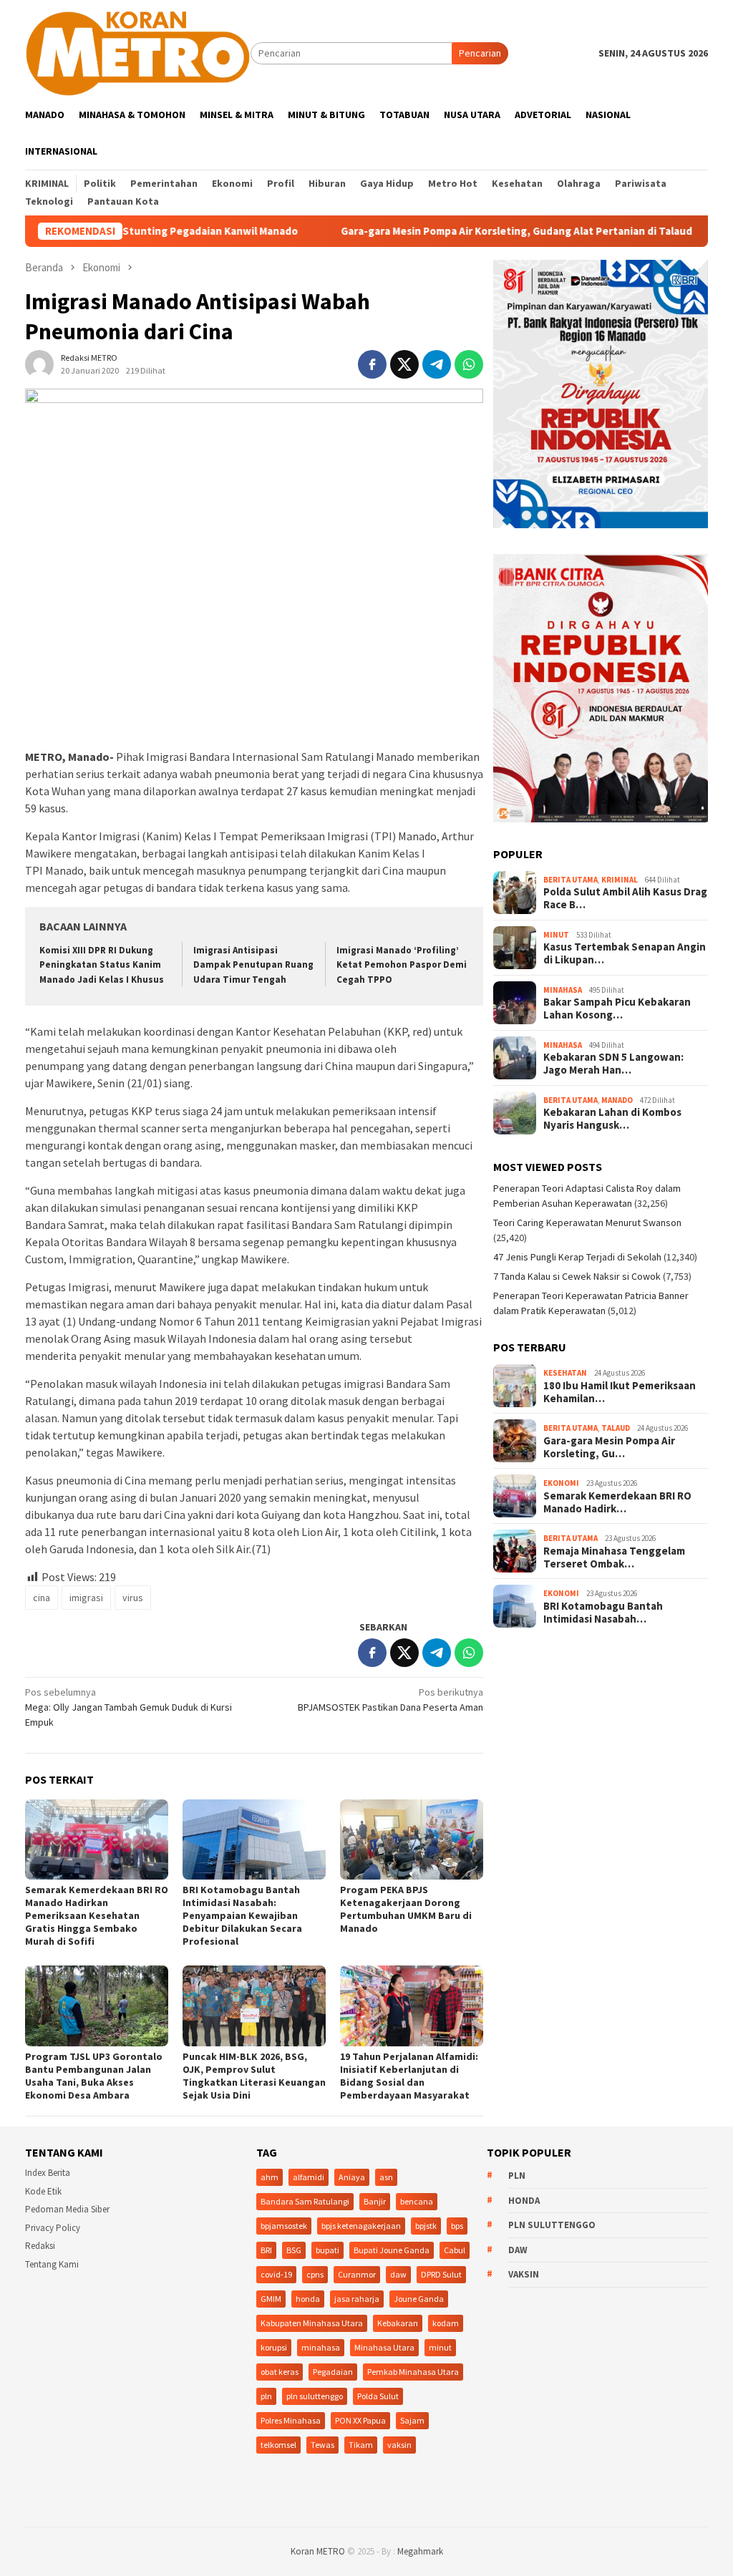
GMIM (271, 2299)
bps (457, 2226)
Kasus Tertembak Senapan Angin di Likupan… (625, 953)
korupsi (274, 2347)
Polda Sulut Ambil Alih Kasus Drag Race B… (625, 898)
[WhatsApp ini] (469, 364)
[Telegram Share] (437, 364)
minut (440, 2347)
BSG (294, 2250)
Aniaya (352, 2177)
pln (266, 2396)
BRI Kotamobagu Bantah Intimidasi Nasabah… (603, 1613)
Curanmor (357, 2274)
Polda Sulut (378, 2396)
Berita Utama (571, 880)
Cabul (455, 2250)
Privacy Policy (53, 2228)
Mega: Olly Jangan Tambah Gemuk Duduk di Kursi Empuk (128, 1707)
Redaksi (40, 2246)
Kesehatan (565, 1373)
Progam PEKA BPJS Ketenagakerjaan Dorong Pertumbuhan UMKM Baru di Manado (406, 1909)
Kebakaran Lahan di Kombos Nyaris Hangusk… (612, 1119)
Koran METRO (318, 2551)
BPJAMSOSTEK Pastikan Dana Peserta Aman (390, 1700)
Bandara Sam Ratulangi (305, 2201)
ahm (270, 2177)
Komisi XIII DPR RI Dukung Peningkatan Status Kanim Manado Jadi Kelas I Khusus (102, 965)
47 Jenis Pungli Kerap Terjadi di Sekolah (577, 1257)
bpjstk (426, 2226)
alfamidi (309, 2177)
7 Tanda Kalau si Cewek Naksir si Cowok (577, 1276)
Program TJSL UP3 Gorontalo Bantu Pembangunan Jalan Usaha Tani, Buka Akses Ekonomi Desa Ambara (94, 2076)
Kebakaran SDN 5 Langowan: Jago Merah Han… (613, 1064)
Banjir (375, 2201)
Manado (617, 1100)
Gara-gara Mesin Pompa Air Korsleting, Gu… (609, 1447)
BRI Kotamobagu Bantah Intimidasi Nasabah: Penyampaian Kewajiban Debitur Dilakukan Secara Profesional (242, 1915)
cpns (315, 2274)
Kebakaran (398, 2323)
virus (133, 1598)
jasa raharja (357, 2299)
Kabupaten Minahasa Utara (312, 2323)
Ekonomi (561, 1483)
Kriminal (620, 880)
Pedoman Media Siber (67, 2209)
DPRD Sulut (441, 2274)
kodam (446, 2323)
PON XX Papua (360, 2420)
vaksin (399, 2445)
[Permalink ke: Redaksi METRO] (39, 364)
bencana (417, 2201)
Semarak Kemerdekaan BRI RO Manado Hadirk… (617, 1502)
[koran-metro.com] (138, 52)
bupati (327, 2250)
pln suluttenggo (315, 2396)
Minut (556, 935)
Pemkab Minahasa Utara (413, 2372)
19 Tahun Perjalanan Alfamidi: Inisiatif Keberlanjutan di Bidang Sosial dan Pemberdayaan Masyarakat (409, 2076)
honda (308, 2299)
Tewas (322, 2445)
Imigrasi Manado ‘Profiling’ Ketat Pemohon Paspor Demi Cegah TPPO (402, 965)
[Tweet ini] (404, 364)
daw (398, 2274)
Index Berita (48, 2173)
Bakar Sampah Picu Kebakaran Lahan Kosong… (617, 1008)
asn (386, 2177)
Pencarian (480, 53)
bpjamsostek (284, 2226)
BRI (266, 2250)
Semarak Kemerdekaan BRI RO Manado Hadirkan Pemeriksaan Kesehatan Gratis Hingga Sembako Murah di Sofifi (97, 1915)
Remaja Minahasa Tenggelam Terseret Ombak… (614, 1557)
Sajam (412, 2420)
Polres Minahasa (291, 2420)
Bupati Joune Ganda (392, 2250)
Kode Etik (43, 2191)
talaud (616, 1428)
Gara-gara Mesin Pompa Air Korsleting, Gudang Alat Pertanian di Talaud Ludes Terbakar (473, 231)
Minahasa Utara (384, 2347)
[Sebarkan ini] (372, 364)
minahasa (321, 2347)
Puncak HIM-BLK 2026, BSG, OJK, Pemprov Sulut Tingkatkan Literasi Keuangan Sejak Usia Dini (254, 2076)
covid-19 (276, 2274)
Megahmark (420, 2551)
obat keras (280, 2372)
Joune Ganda (419, 2299)
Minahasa (563, 990)
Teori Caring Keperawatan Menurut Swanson (587, 1223)
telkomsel (278, 2445)
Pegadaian (333, 2372)
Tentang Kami (52, 2264)
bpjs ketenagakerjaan (361, 2226)
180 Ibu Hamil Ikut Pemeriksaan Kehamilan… (620, 1392)
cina (42, 1598)
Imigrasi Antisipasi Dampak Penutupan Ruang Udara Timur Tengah (253, 965)
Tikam (361, 2445)
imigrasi (86, 1598)
